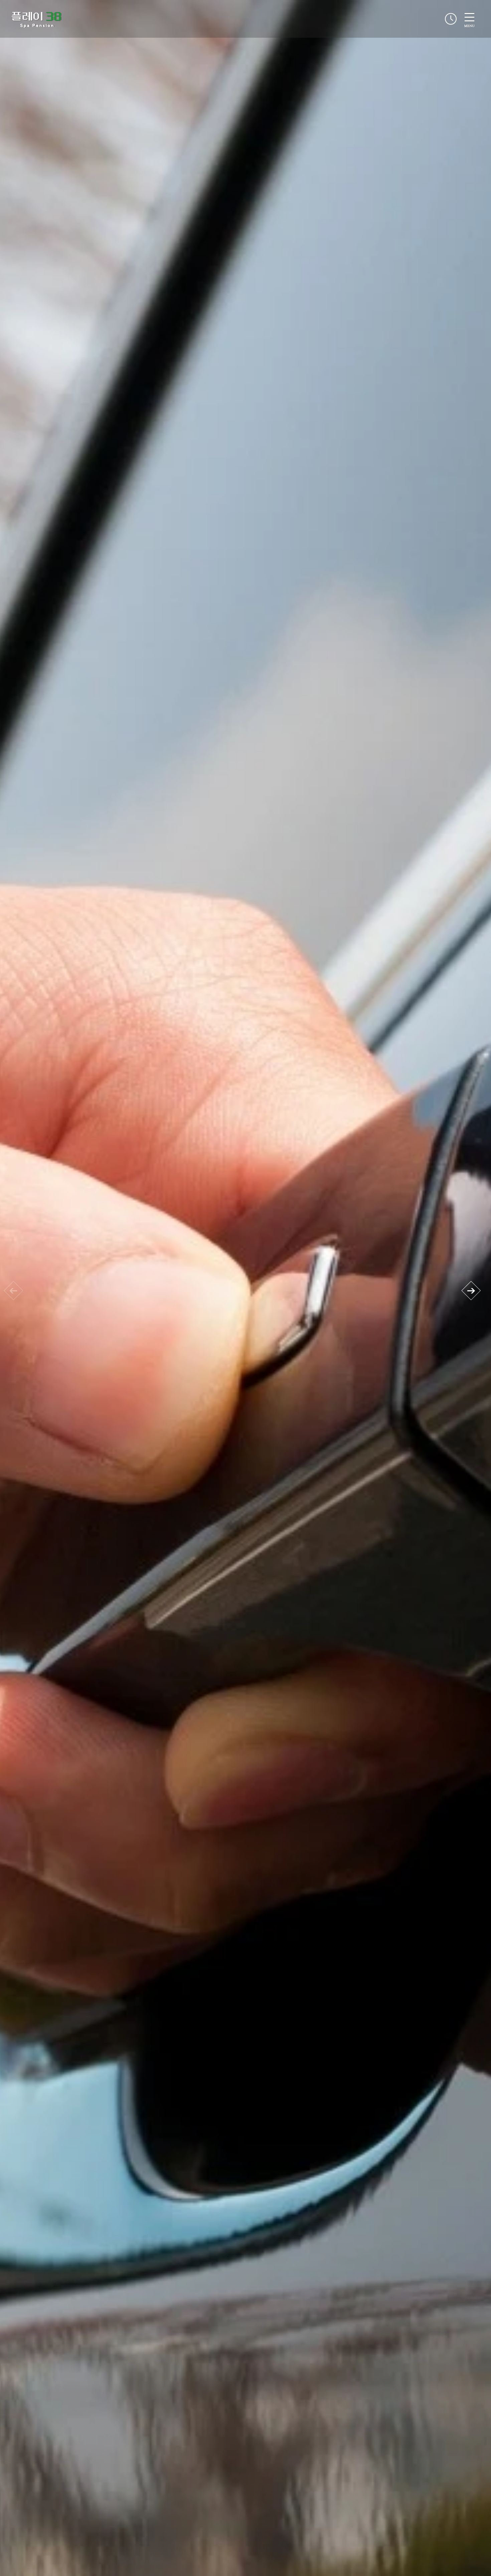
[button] (471, 1291)
